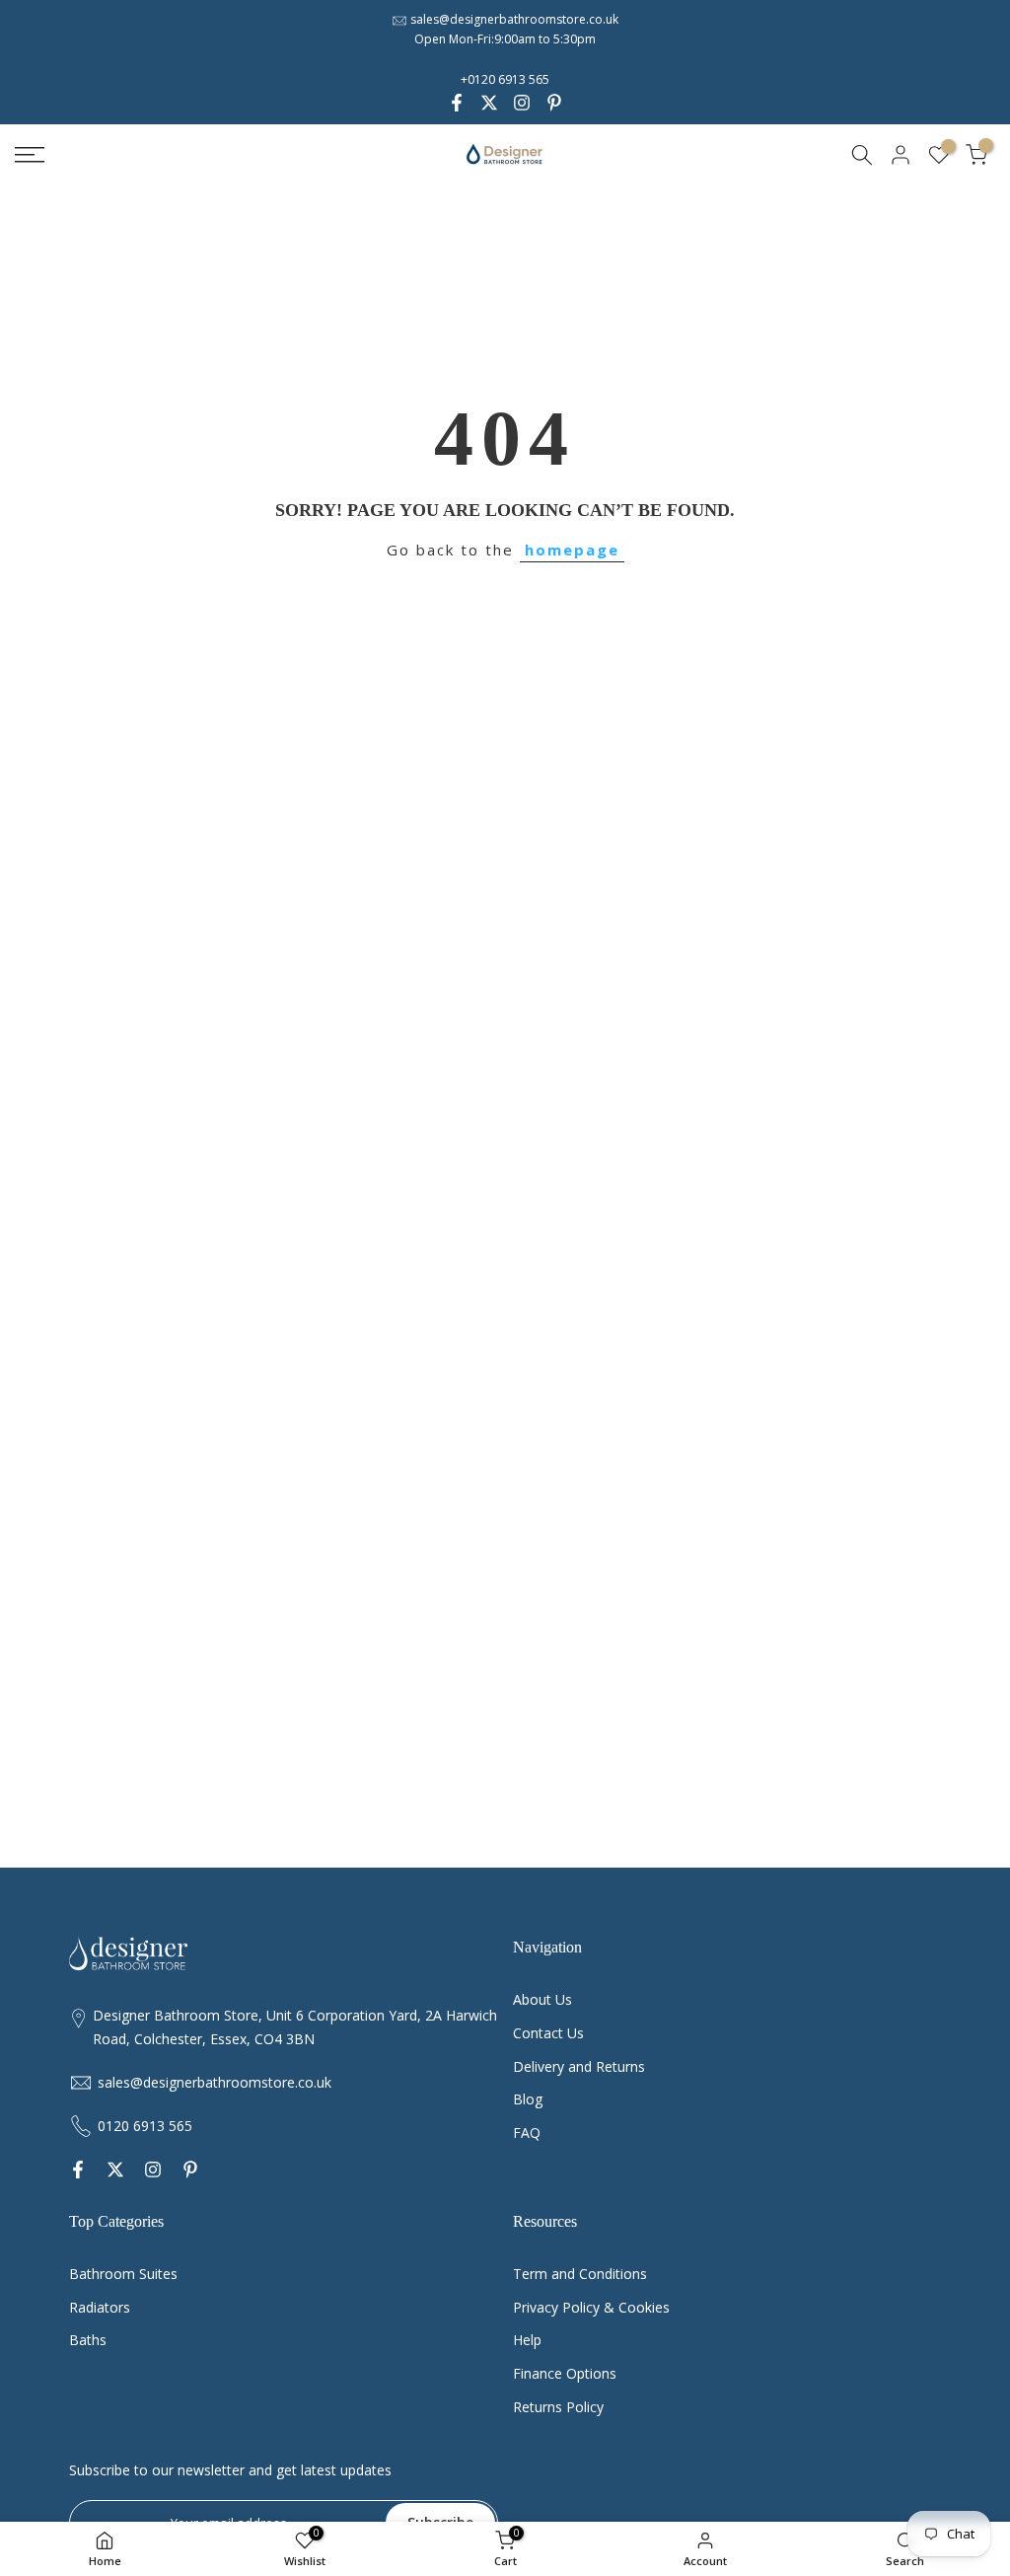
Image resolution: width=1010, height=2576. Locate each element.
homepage (572, 550)
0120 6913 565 (145, 2126)
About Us (542, 1999)
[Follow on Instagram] (522, 103)
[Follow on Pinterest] (554, 103)
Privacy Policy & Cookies (591, 2307)
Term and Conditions (580, 2274)
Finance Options (565, 2373)
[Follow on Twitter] (489, 103)
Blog (528, 2099)
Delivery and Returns (579, 2066)
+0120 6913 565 (505, 79)
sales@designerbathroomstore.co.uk (514, 19)
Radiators (100, 2307)
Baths (88, 2340)
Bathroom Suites (123, 2274)
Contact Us (548, 2033)
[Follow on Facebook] (457, 103)
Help (527, 2340)
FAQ (527, 2133)
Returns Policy (558, 2407)
